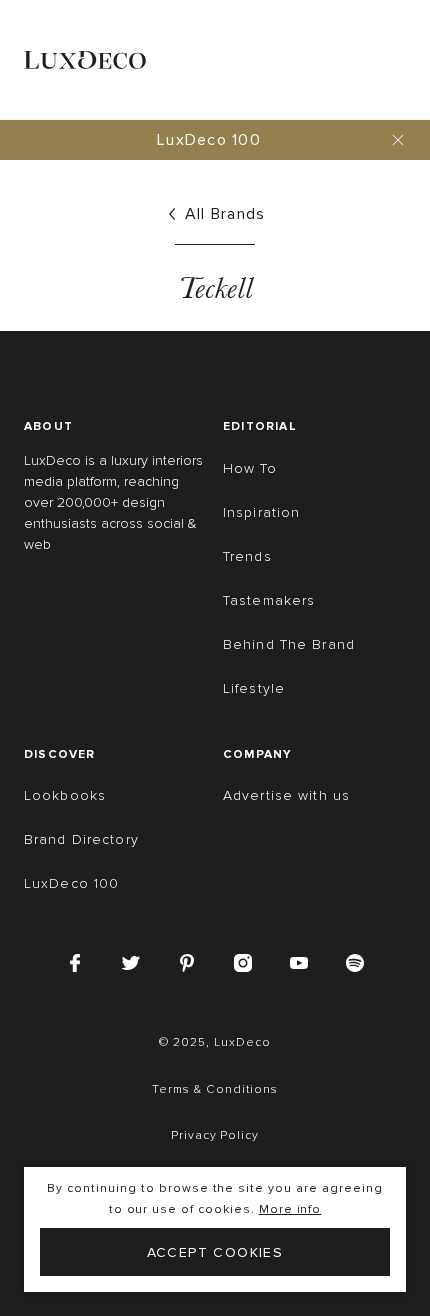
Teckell (215, 288)
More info (290, 1209)
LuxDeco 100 (209, 140)
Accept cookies (215, 1252)
